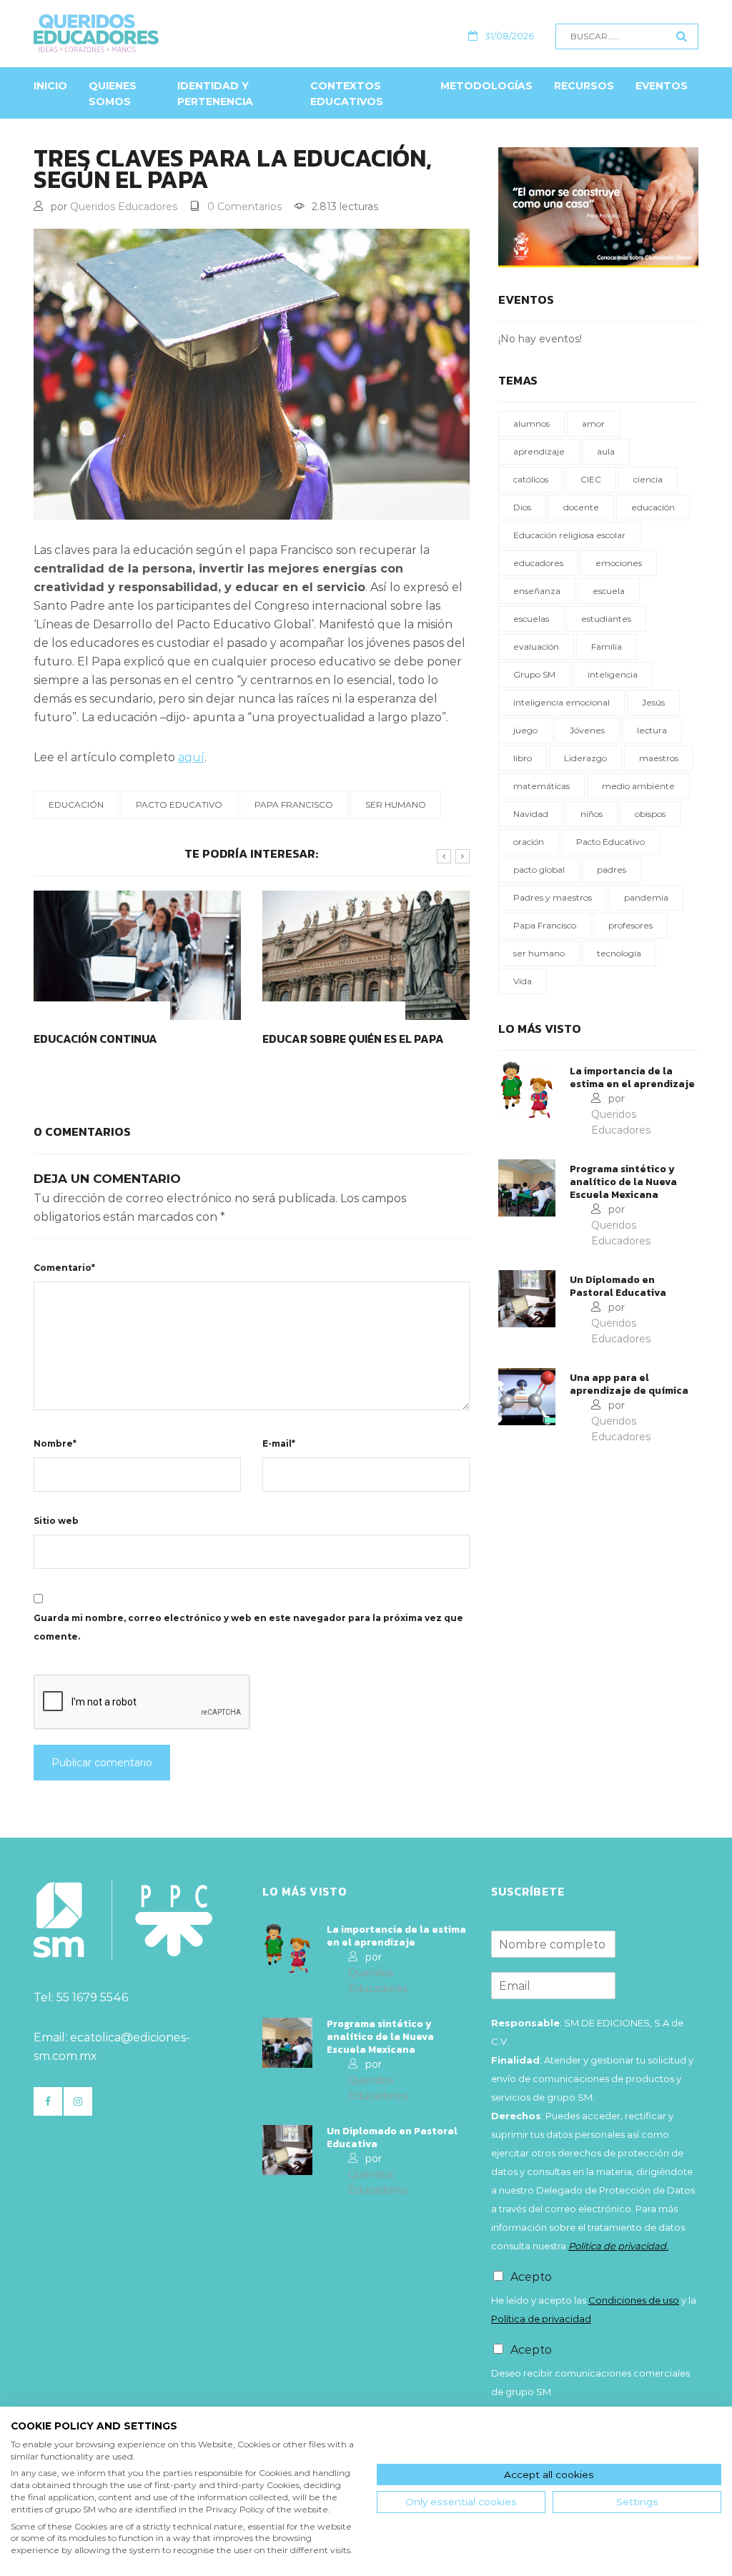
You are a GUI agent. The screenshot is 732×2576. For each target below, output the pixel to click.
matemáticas (541, 786)
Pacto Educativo (179, 804)
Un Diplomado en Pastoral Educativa (618, 1287)
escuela (609, 591)
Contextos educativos (347, 94)
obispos (650, 814)
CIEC (591, 479)
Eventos (662, 86)
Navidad (531, 814)
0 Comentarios (244, 207)
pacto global (539, 870)
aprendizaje (539, 451)
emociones (619, 563)
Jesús (653, 702)
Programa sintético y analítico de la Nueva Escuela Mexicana (623, 1182)
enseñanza (537, 591)
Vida (523, 981)
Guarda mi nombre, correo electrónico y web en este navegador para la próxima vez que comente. (248, 1627)
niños (592, 814)
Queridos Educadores (124, 207)
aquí (191, 757)
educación (76, 804)
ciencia (648, 479)
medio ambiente (638, 786)
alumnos (531, 423)
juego (525, 730)
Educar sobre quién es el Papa (124, 1039)
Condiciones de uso (634, 2300)
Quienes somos (113, 94)
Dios (522, 507)
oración (529, 842)
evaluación (536, 647)
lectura (652, 730)
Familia (607, 647)
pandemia (646, 897)
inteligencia (613, 674)
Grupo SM (534, 674)
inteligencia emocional (562, 702)
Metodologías (486, 86)
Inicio (50, 86)
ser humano (396, 804)
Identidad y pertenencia (215, 94)
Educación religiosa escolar (569, 535)
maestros (659, 758)
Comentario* (64, 1268)
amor (593, 423)
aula (606, 451)
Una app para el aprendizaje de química (629, 1384)
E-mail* (279, 1443)
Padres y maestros (553, 897)
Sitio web (56, 1521)
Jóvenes (587, 730)
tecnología (619, 953)
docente (581, 507)
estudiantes (606, 619)
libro (523, 758)
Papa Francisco (294, 804)
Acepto (531, 2277)
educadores (538, 563)
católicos (531, 479)
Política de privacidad (541, 2319)
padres (612, 870)
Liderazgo (585, 758)
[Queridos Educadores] (160, 33)
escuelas (531, 619)
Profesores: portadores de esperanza (346, 1047)
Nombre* (55, 1443)
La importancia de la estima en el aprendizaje (632, 1078)
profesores (630, 925)
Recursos (584, 86)
